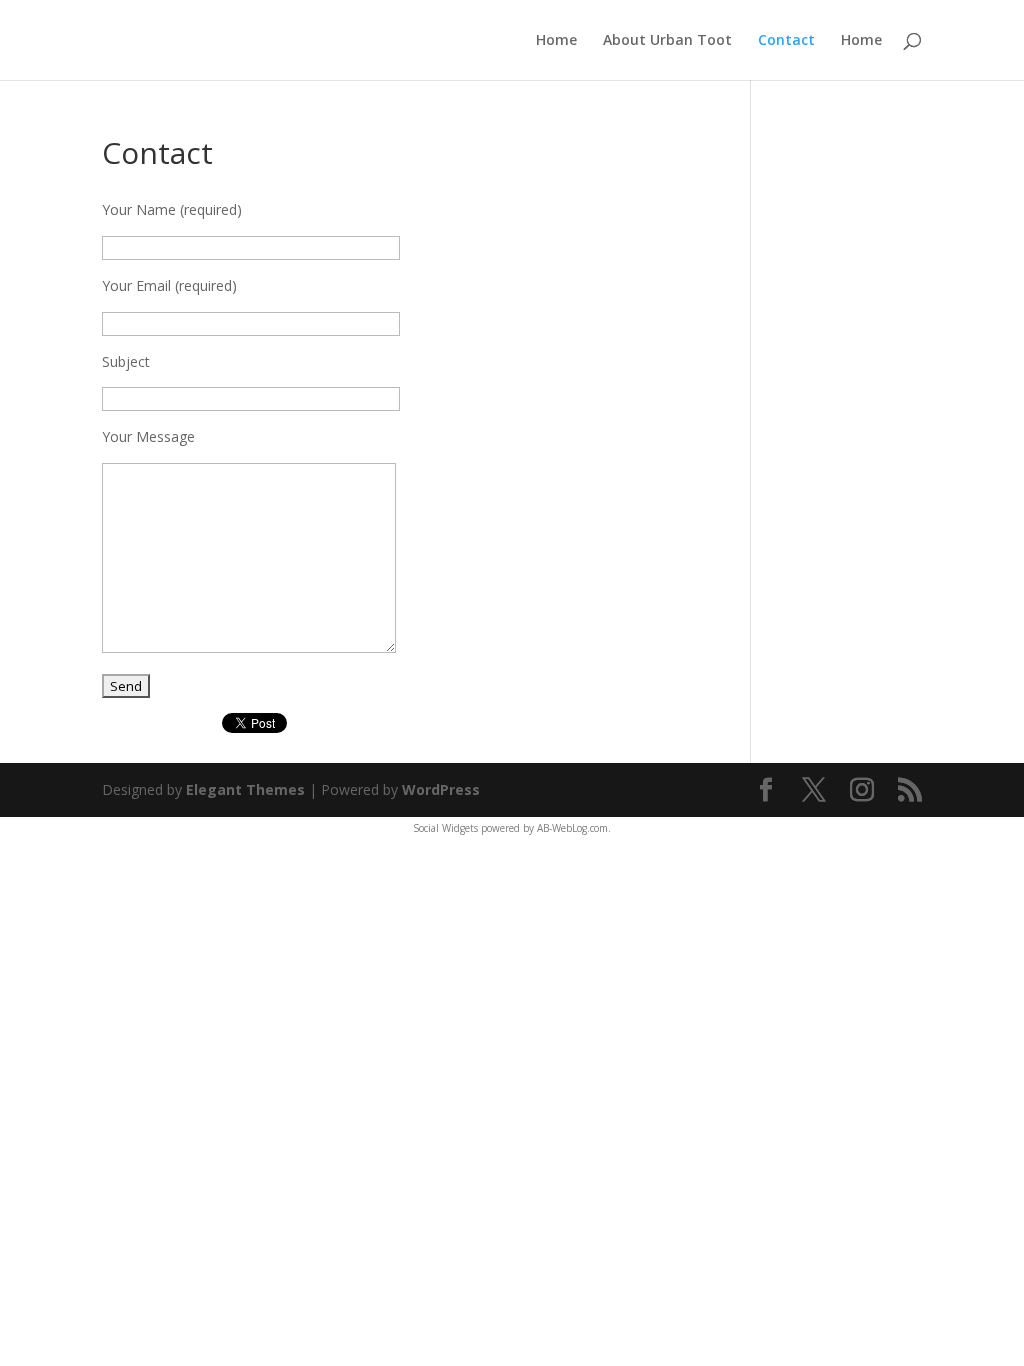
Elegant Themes (245, 789)
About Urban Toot (667, 41)
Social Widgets (445, 828)
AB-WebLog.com (572, 828)
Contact (786, 41)
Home (556, 41)
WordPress (441, 789)
